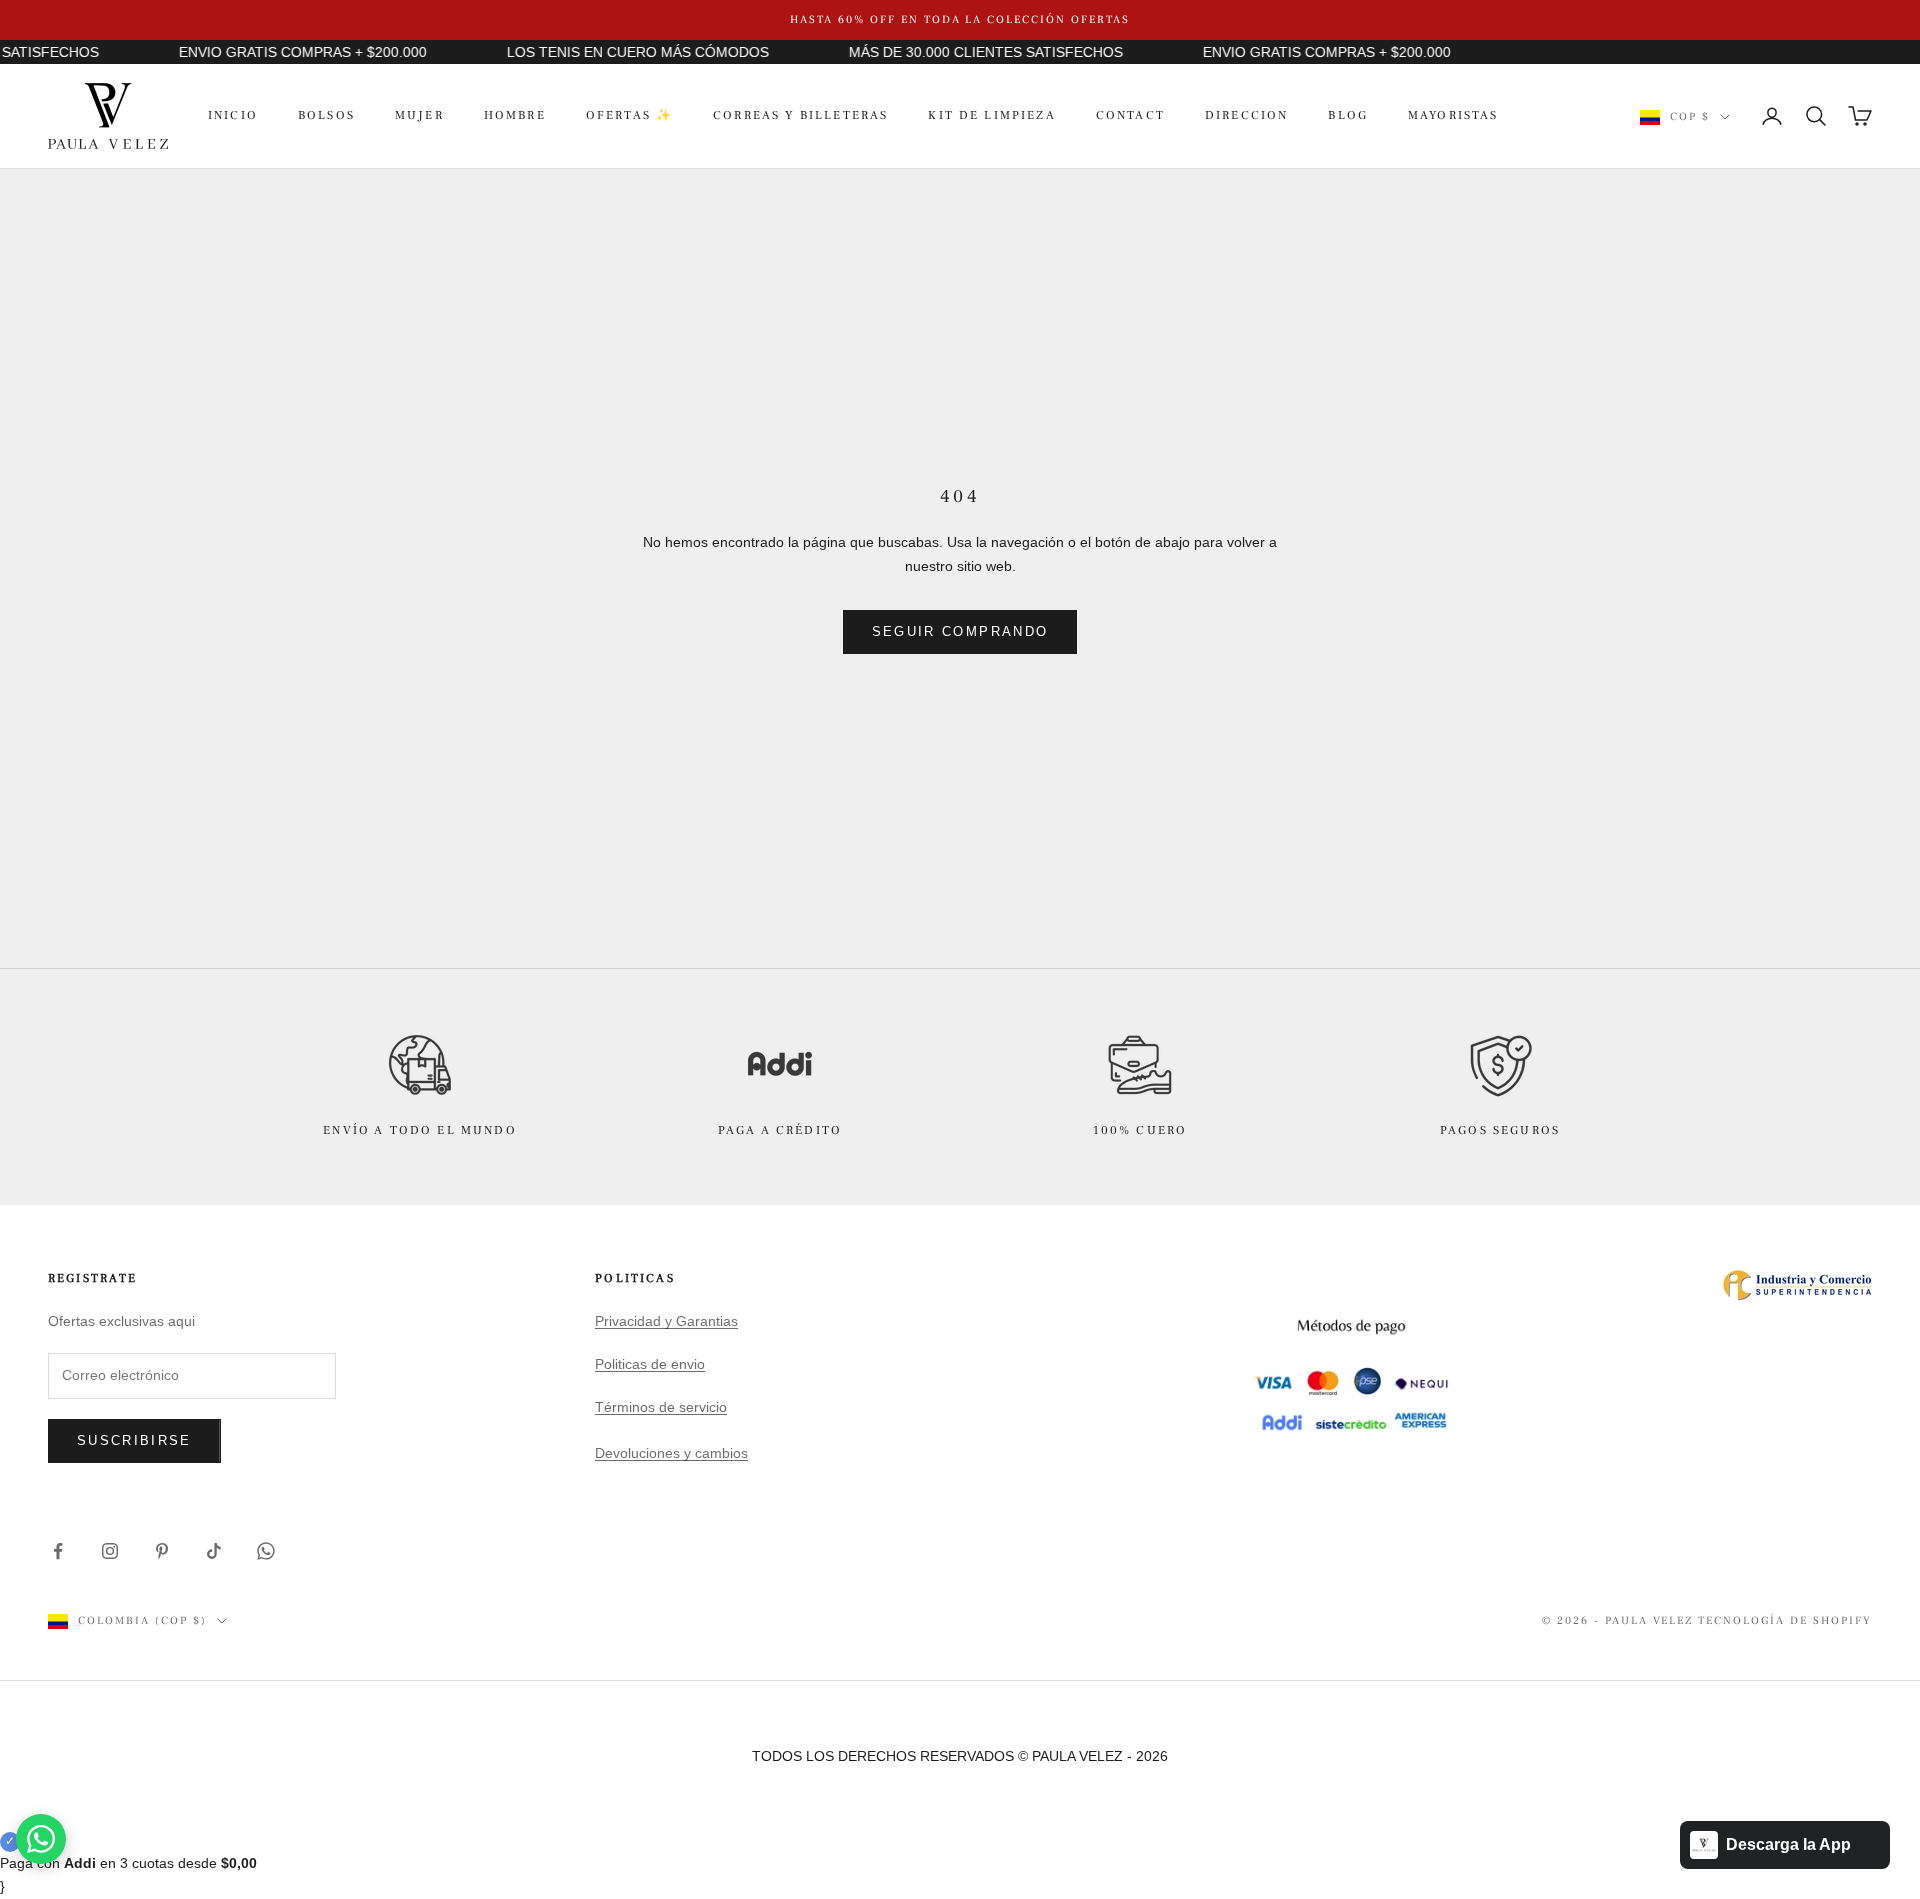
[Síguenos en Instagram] (110, 1551)
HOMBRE (515, 115)
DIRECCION (1246, 115)
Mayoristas (1453, 115)
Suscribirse (134, 1440)
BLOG (1348, 115)
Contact (1130, 115)
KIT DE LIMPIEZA (991, 115)
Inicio (233, 115)
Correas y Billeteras (800, 115)
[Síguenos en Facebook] (58, 1551)
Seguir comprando (960, 631)
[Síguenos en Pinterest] (162, 1551)
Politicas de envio (650, 1364)
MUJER (419, 115)
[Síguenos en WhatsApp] (266, 1551)
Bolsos (326, 115)
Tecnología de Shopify (1785, 1620)
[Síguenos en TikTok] (214, 1551)
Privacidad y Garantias (666, 1321)
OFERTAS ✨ (629, 115)
